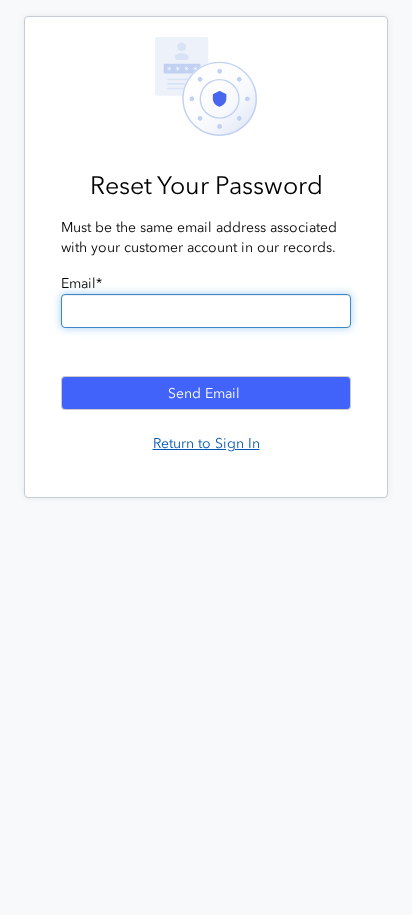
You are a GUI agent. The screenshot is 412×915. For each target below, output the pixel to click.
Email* (81, 283)
